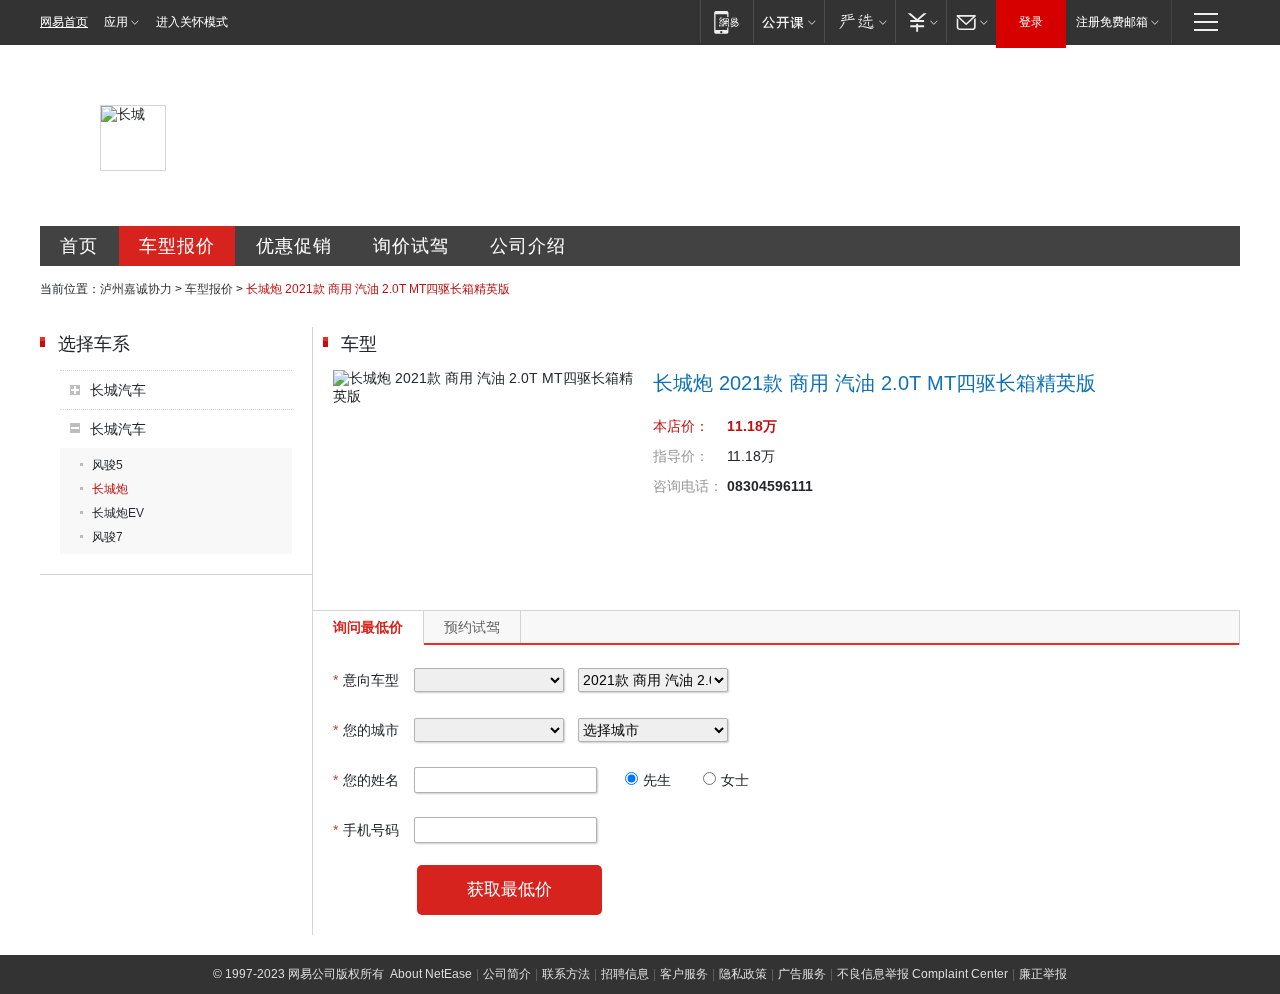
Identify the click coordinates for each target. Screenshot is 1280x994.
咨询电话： (688, 486)
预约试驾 (472, 627)
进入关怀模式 (192, 22)
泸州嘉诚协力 (136, 289)
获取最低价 (509, 889)
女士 (735, 780)
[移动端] (726, 21)
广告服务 (802, 974)
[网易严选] (859, 21)
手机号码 (366, 830)
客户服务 (684, 974)
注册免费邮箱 (1112, 22)
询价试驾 (411, 246)
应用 (116, 22)
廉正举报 (1043, 974)
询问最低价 (368, 627)
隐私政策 (743, 974)
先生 (657, 780)
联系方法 (566, 974)
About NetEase (431, 974)
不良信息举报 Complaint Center (922, 974)
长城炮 (110, 489)
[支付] (920, 21)
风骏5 (107, 465)
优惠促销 (294, 246)
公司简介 (507, 974)
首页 (79, 246)
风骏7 (107, 537)
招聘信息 (625, 974)
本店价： (681, 426)
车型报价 (177, 246)
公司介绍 (528, 246)
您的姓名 (366, 780)
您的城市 (366, 730)
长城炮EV (118, 513)
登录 (1031, 22)
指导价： (681, 456)
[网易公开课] (788, 21)
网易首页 (64, 22)
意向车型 (366, 680)
